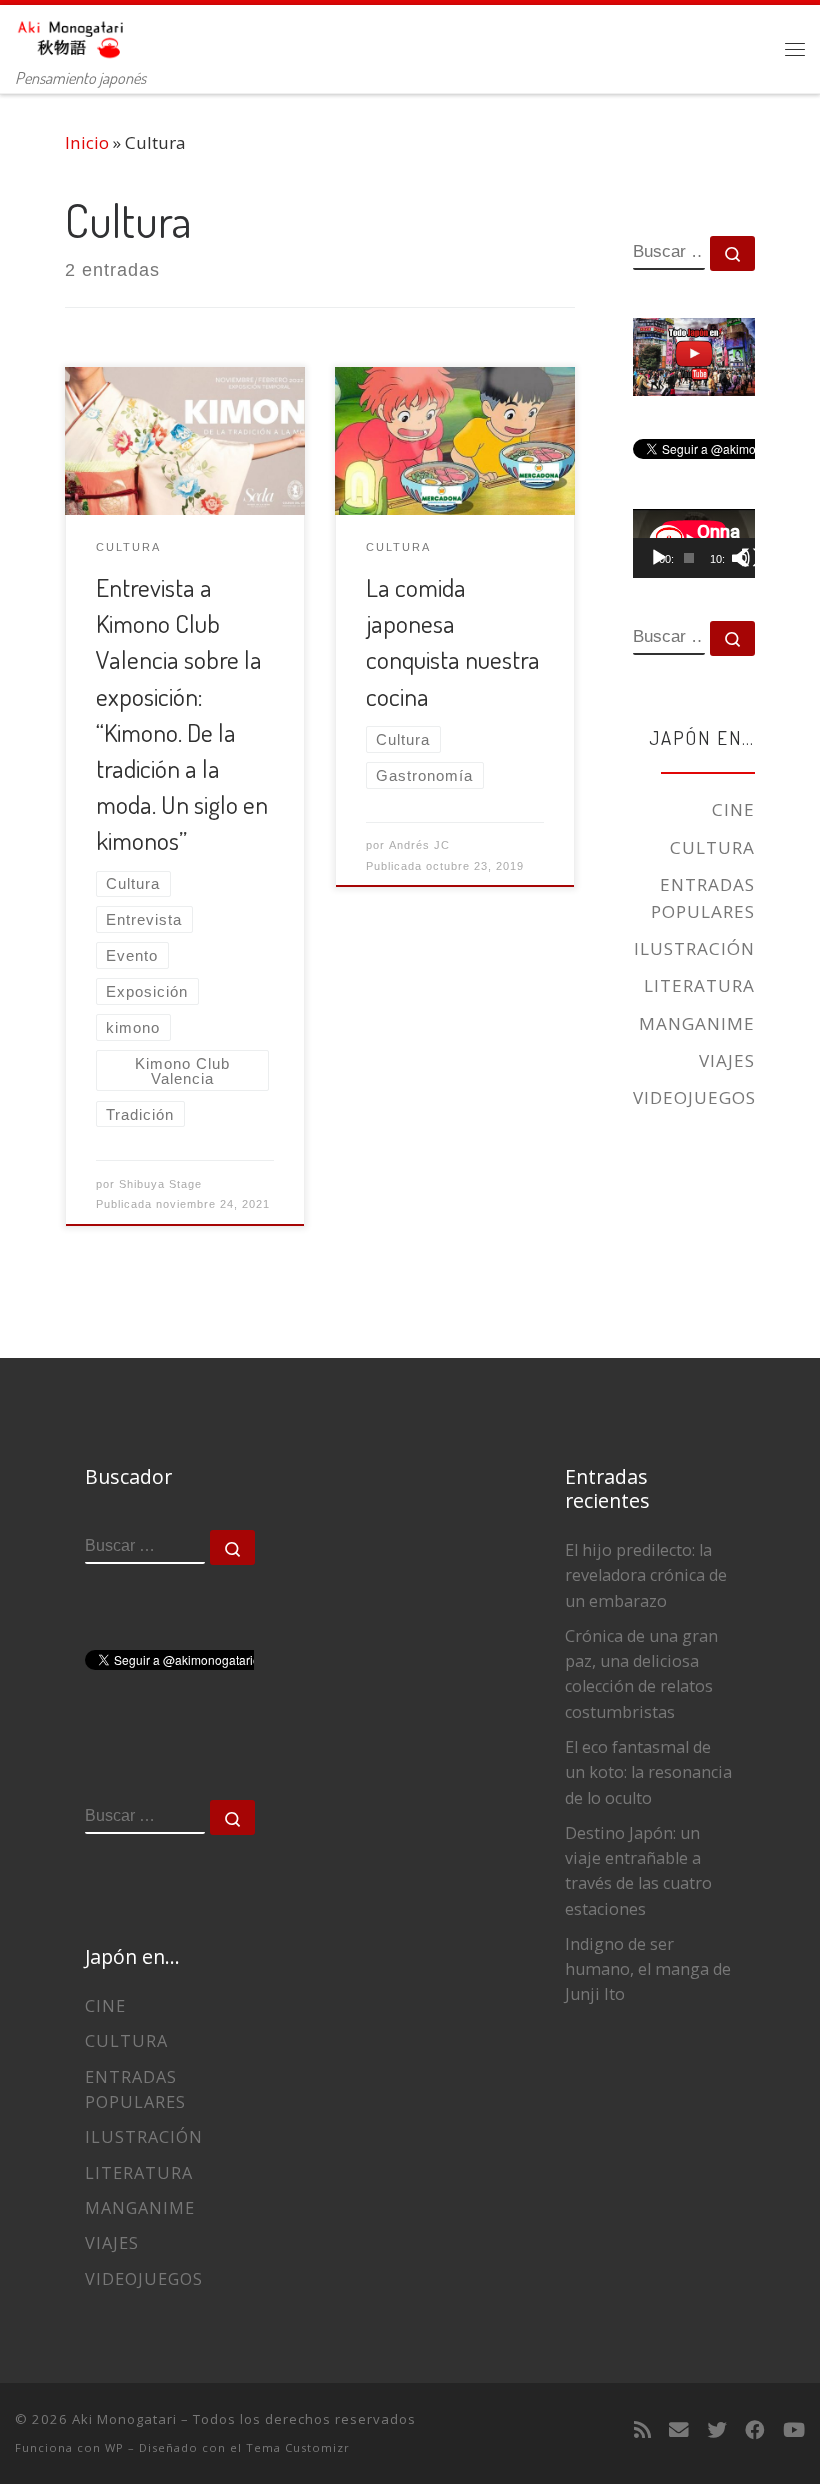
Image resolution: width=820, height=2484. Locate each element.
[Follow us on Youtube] (794, 2430)
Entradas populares (703, 898)
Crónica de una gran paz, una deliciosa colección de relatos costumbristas (641, 1674)
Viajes (727, 1060)
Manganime (697, 1023)
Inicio (87, 142)
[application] (694, 543)
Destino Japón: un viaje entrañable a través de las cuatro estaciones (638, 1871)
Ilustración (694, 948)
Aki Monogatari (124, 2419)
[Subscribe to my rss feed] (642, 2430)
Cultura (712, 847)
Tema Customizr (298, 2447)
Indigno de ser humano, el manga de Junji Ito (648, 1969)
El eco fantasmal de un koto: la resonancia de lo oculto (648, 1772)
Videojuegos (694, 1097)
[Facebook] (755, 2430)
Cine (733, 809)
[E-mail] (679, 2430)
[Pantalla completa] (751, 558)
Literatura (699, 985)
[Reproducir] (659, 558)
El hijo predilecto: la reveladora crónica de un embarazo (646, 1575)
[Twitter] (717, 2430)
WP (114, 2447)
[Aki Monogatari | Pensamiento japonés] (71, 34)
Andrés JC (419, 845)
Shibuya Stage (160, 1184)
